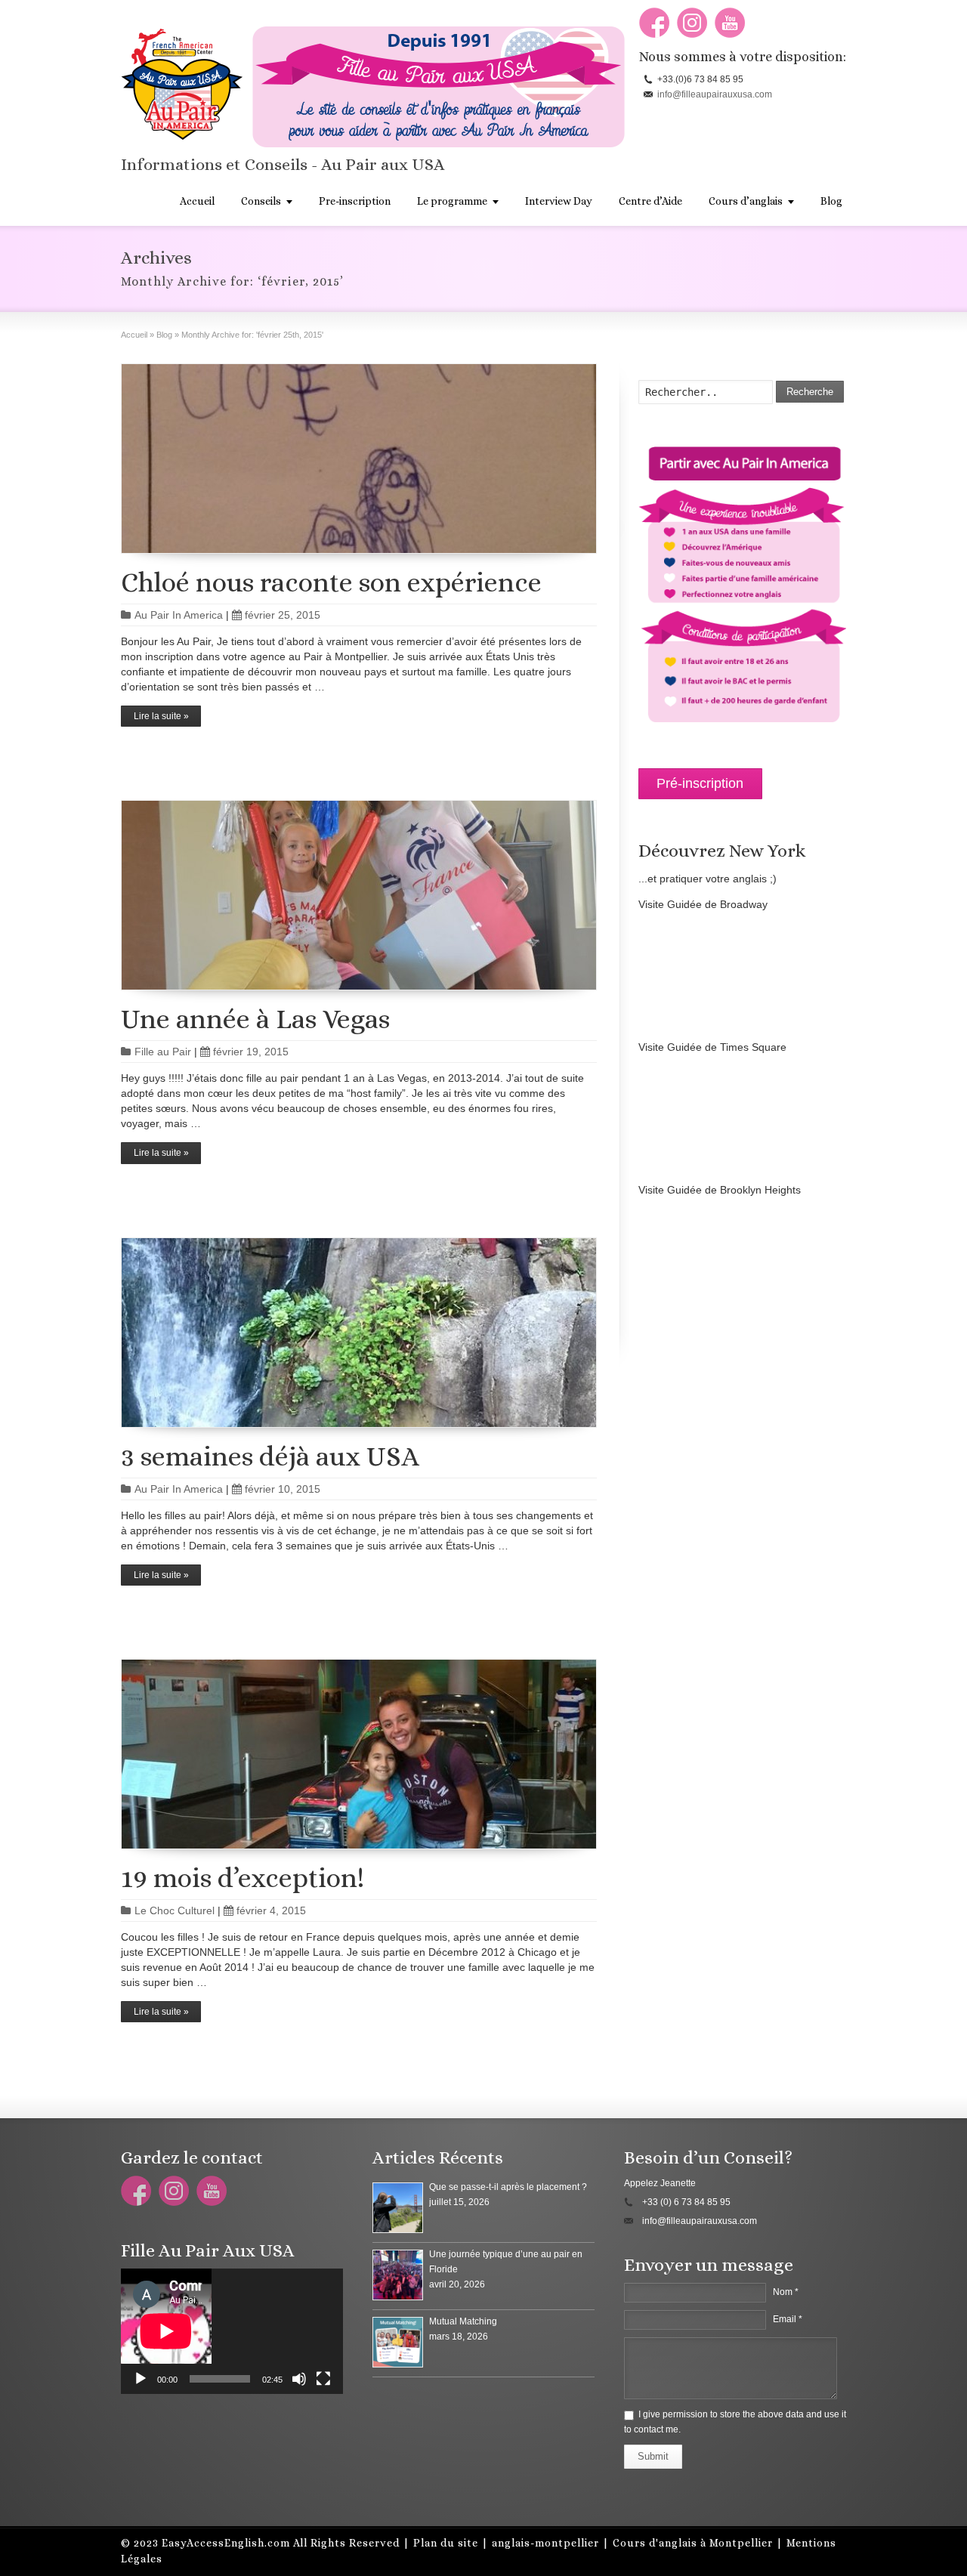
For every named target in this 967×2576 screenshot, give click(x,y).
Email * (788, 2319)
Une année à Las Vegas (255, 1019)
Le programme (452, 201)
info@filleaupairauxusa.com (715, 94)
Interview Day (559, 201)
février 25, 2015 (283, 615)
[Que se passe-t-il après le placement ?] (398, 2208)
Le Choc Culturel (175, 1910)
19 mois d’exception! (243, 1878)
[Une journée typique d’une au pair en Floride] (398, 2275)
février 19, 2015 (251, 1052)
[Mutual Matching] (398, 2342)
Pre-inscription (355, 201)
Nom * (786, 2292)
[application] (232, 2331)
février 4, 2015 (271, 1910)
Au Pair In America (179, 615)
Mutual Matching (463, 2321)
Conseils (261, 201)
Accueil (197, 201)
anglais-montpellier (545, 2543)
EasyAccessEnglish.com (226, 2543)
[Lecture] (141, 2379)
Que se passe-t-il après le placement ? (508, 2187)
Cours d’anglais (746, 201)
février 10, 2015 (283, 1489)
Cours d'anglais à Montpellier (693, 2543)
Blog (831, 201)
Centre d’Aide (650, 201)
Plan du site (446, 2543)
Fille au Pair (163, 1052)
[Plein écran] (323, 2379)
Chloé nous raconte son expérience (331, 582)
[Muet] (299, 2379)
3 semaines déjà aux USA (270, 1456)
